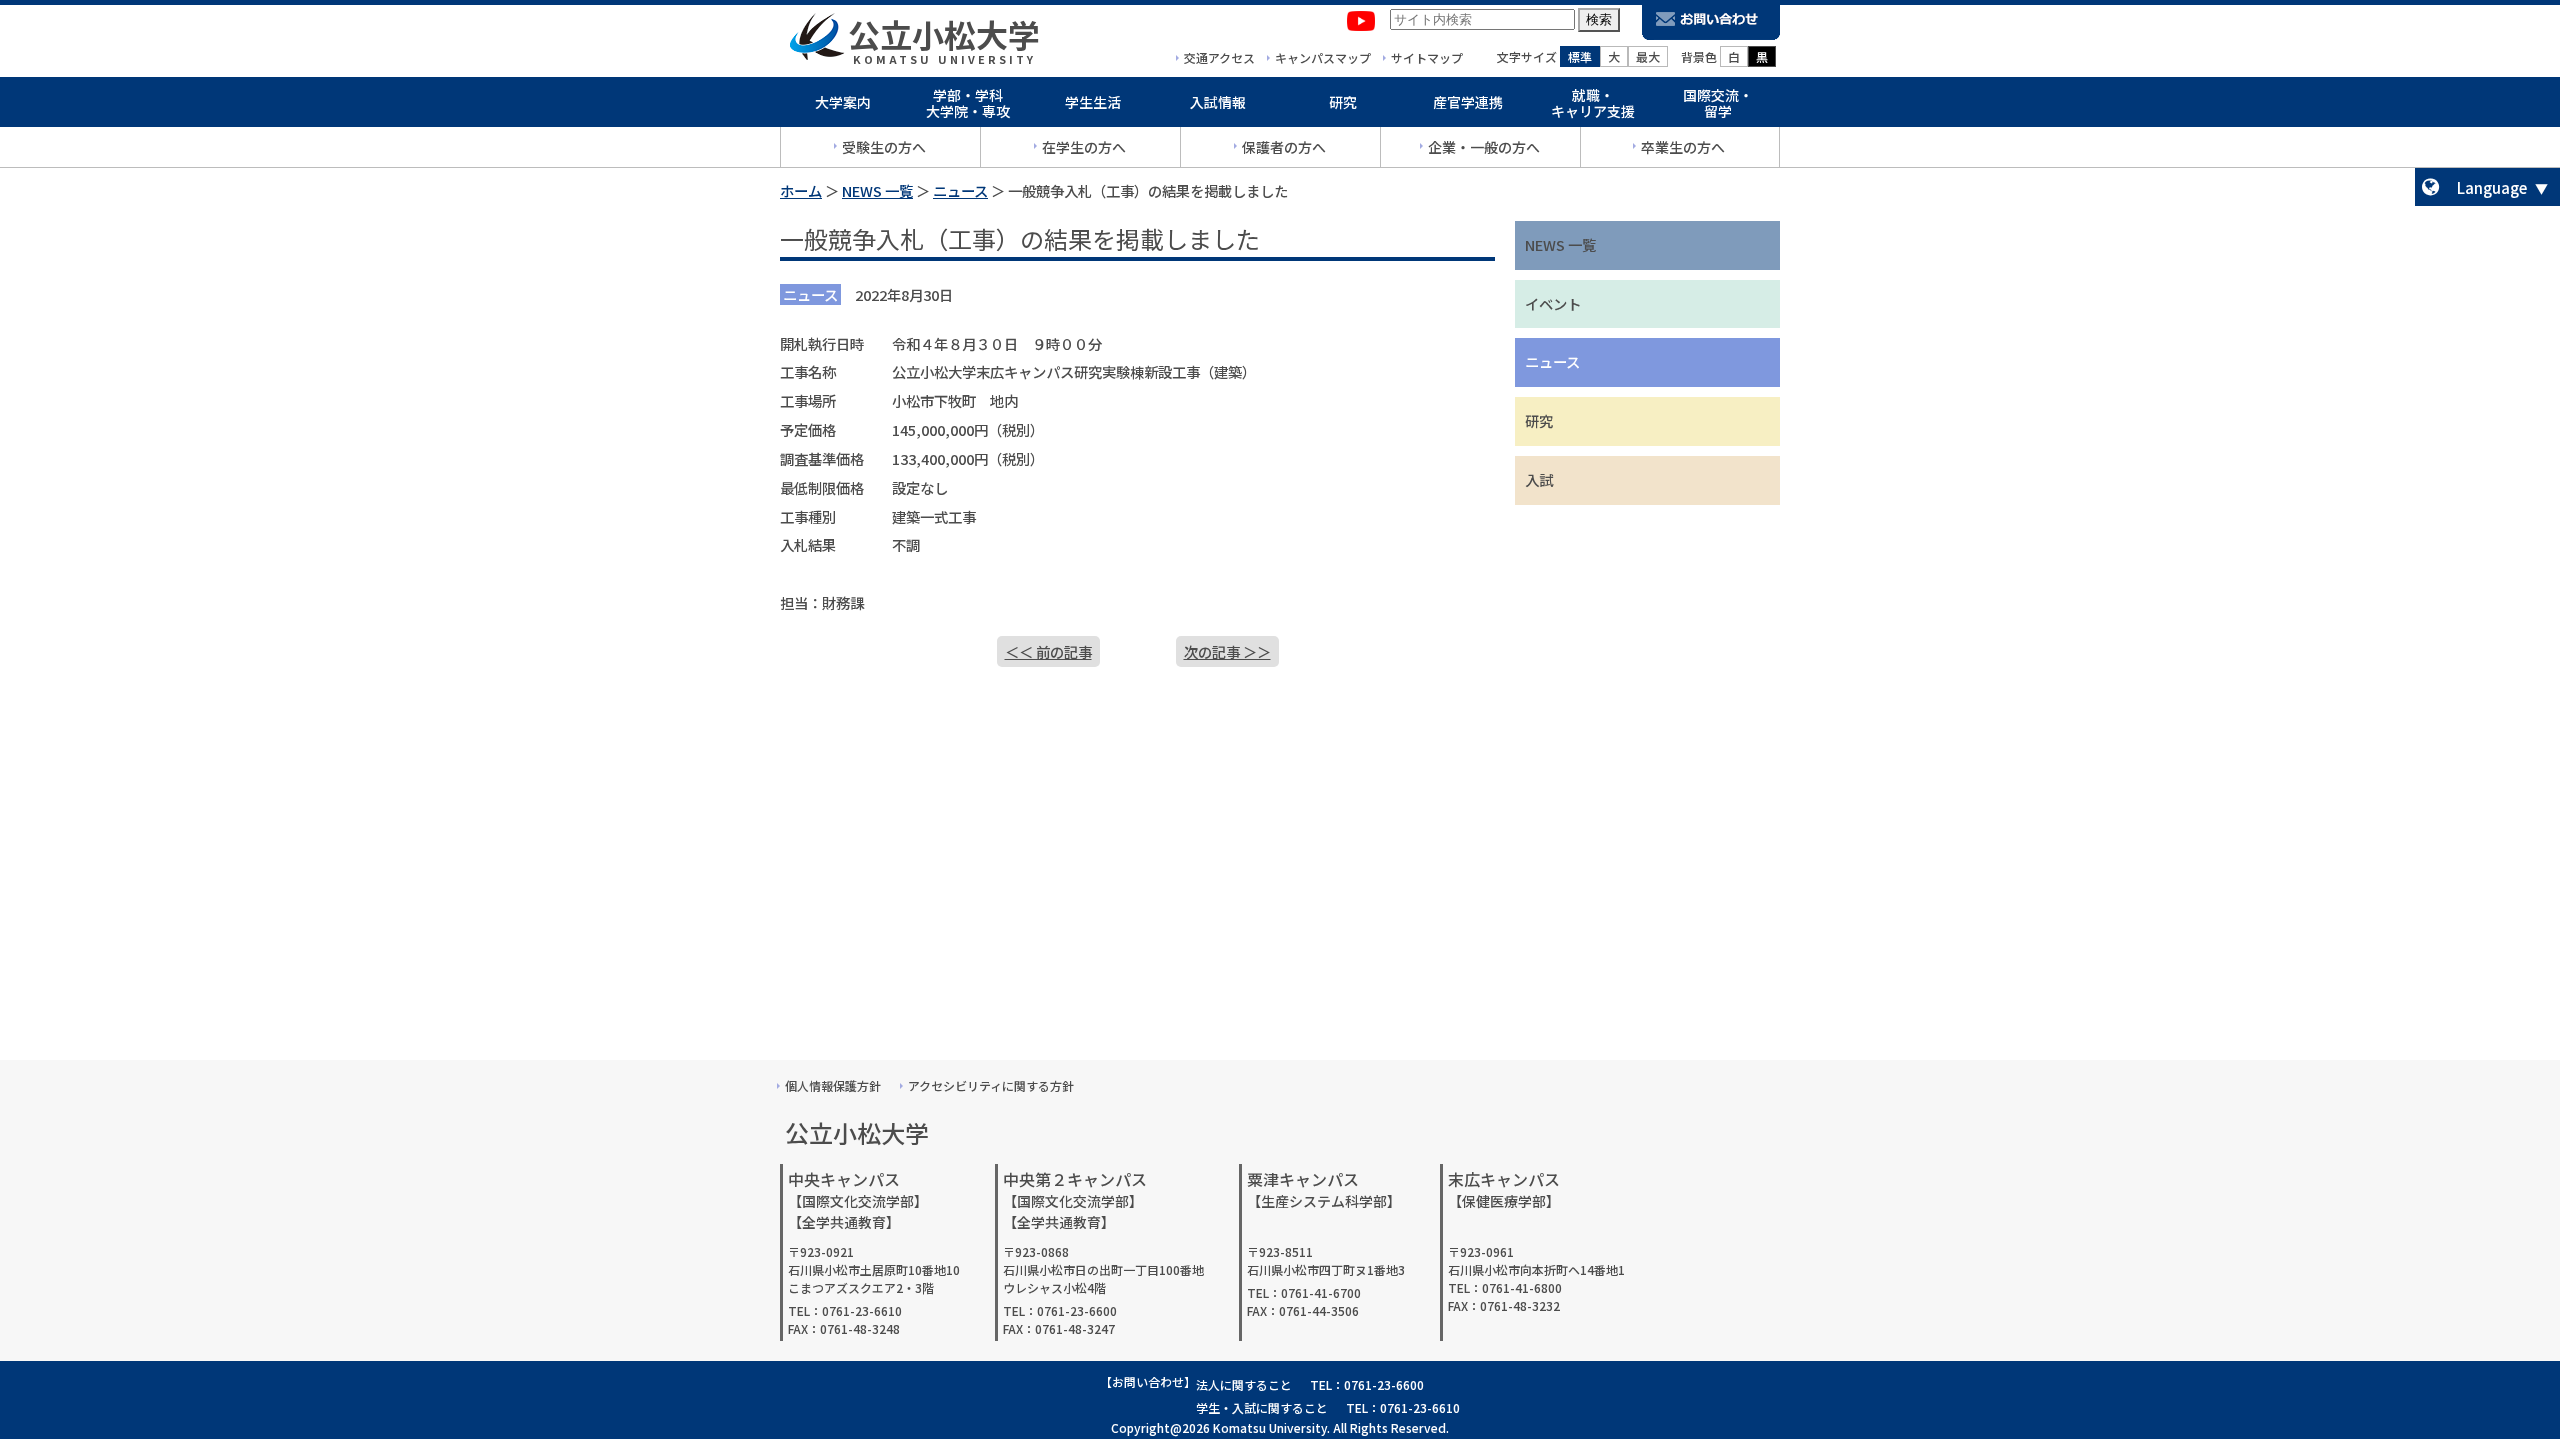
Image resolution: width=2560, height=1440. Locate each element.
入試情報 (1218, 102)
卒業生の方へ (1683, 147)
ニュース (960, 190)
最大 (1648, 56)
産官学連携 (1468, 102)
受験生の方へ (884, 147)
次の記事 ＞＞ (1227, 651)
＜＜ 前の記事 (1048, 651)
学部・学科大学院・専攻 (968, 103)
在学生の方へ (1084, 147)
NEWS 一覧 (877, 190)
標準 (1580, 56)
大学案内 (843, 102)
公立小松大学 (944, 34)
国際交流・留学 (1718, 103)
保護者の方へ (1284, 147)
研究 (1343, 102)
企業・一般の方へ (1484, 147)
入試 (1539, 479)
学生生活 (1093, 102)
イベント (1553, 303)
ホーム (801, 190)
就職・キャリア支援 (1593, 103)
